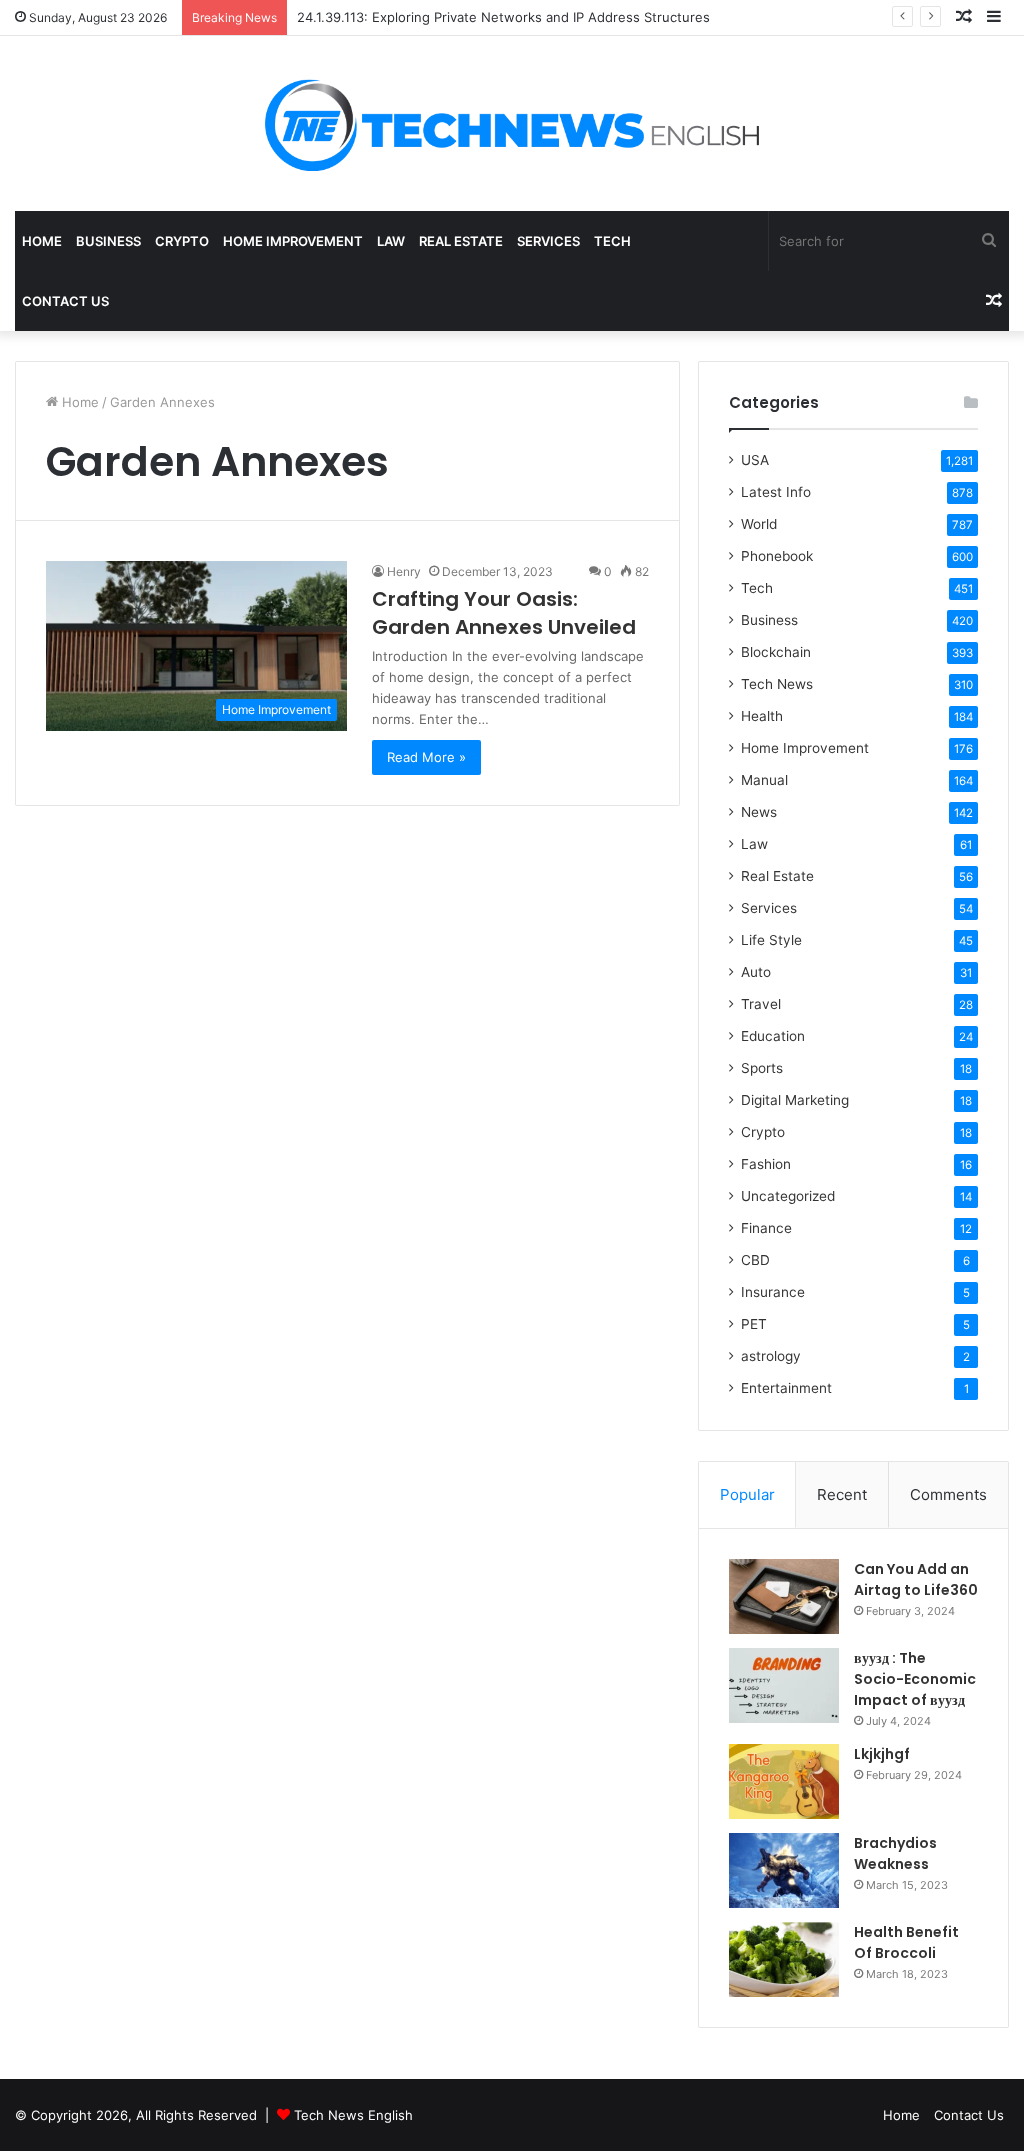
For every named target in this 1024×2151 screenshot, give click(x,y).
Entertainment (786, 1388)
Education (773, 1036)
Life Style (771, 940)
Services (548, 241)
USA (755, 460)
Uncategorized (788, 1196)
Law (391, 241)
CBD (755, 1260)
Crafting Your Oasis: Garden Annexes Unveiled (504, 613)
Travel (761, 1004)
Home (42, 241)
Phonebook (777, 556)
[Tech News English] (512, 123)
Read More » (426, 757)
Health (762, 716)
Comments (948, 1494)
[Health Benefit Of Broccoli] (784, 1959)
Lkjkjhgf (882, 1754)
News (759, 812)
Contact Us (65, 301)
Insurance (773, 1292)
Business (108, 241)
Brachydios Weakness (895, 1853)
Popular (747, 1494)
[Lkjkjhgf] (784, 1781)
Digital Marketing (795, 1100)
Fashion (766, 1164)
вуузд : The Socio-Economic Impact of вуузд (915, 1679)
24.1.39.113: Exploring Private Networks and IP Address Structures (503, 17)
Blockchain (776, 652)
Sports (762, 1068)
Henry (404, 571)
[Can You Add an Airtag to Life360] (784, 1596)
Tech (612, 241)
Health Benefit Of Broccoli (906, 1942)
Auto (756, 972)
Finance (766, 1228)
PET (754, 1324)
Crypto (182, 241)
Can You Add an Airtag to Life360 (916, 1579)
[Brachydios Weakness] (784, 1870)
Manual (764, 780)
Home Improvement (293, 241)
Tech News (777, 684)
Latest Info (776, 492)
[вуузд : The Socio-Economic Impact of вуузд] (784, 1685)
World (759, 524)
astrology (771, 1356)
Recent (842, 1494)
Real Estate (461, 241)
